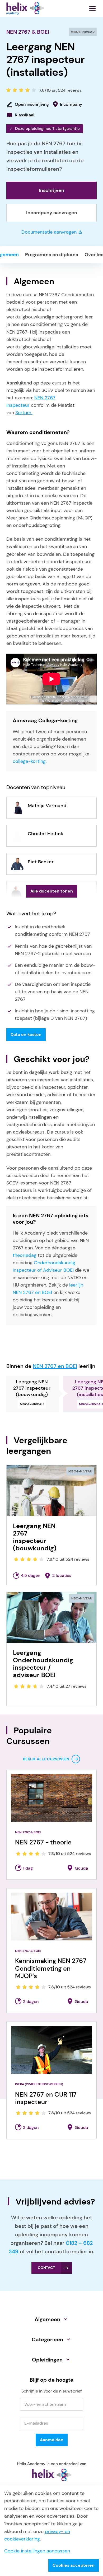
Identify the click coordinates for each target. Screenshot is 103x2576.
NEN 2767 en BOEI (55, 1366)
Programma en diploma (52, 255)
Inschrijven (51, 190)
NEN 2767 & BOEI (28, 32)
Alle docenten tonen (52, 891)
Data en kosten (26, 1035)
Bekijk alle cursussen (46, 1759)
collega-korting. (30, 761)
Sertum (24, 413)
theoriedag (25, 1255)
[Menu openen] (92, 8)
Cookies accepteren (74, 2565)
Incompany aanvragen (52, 213)
